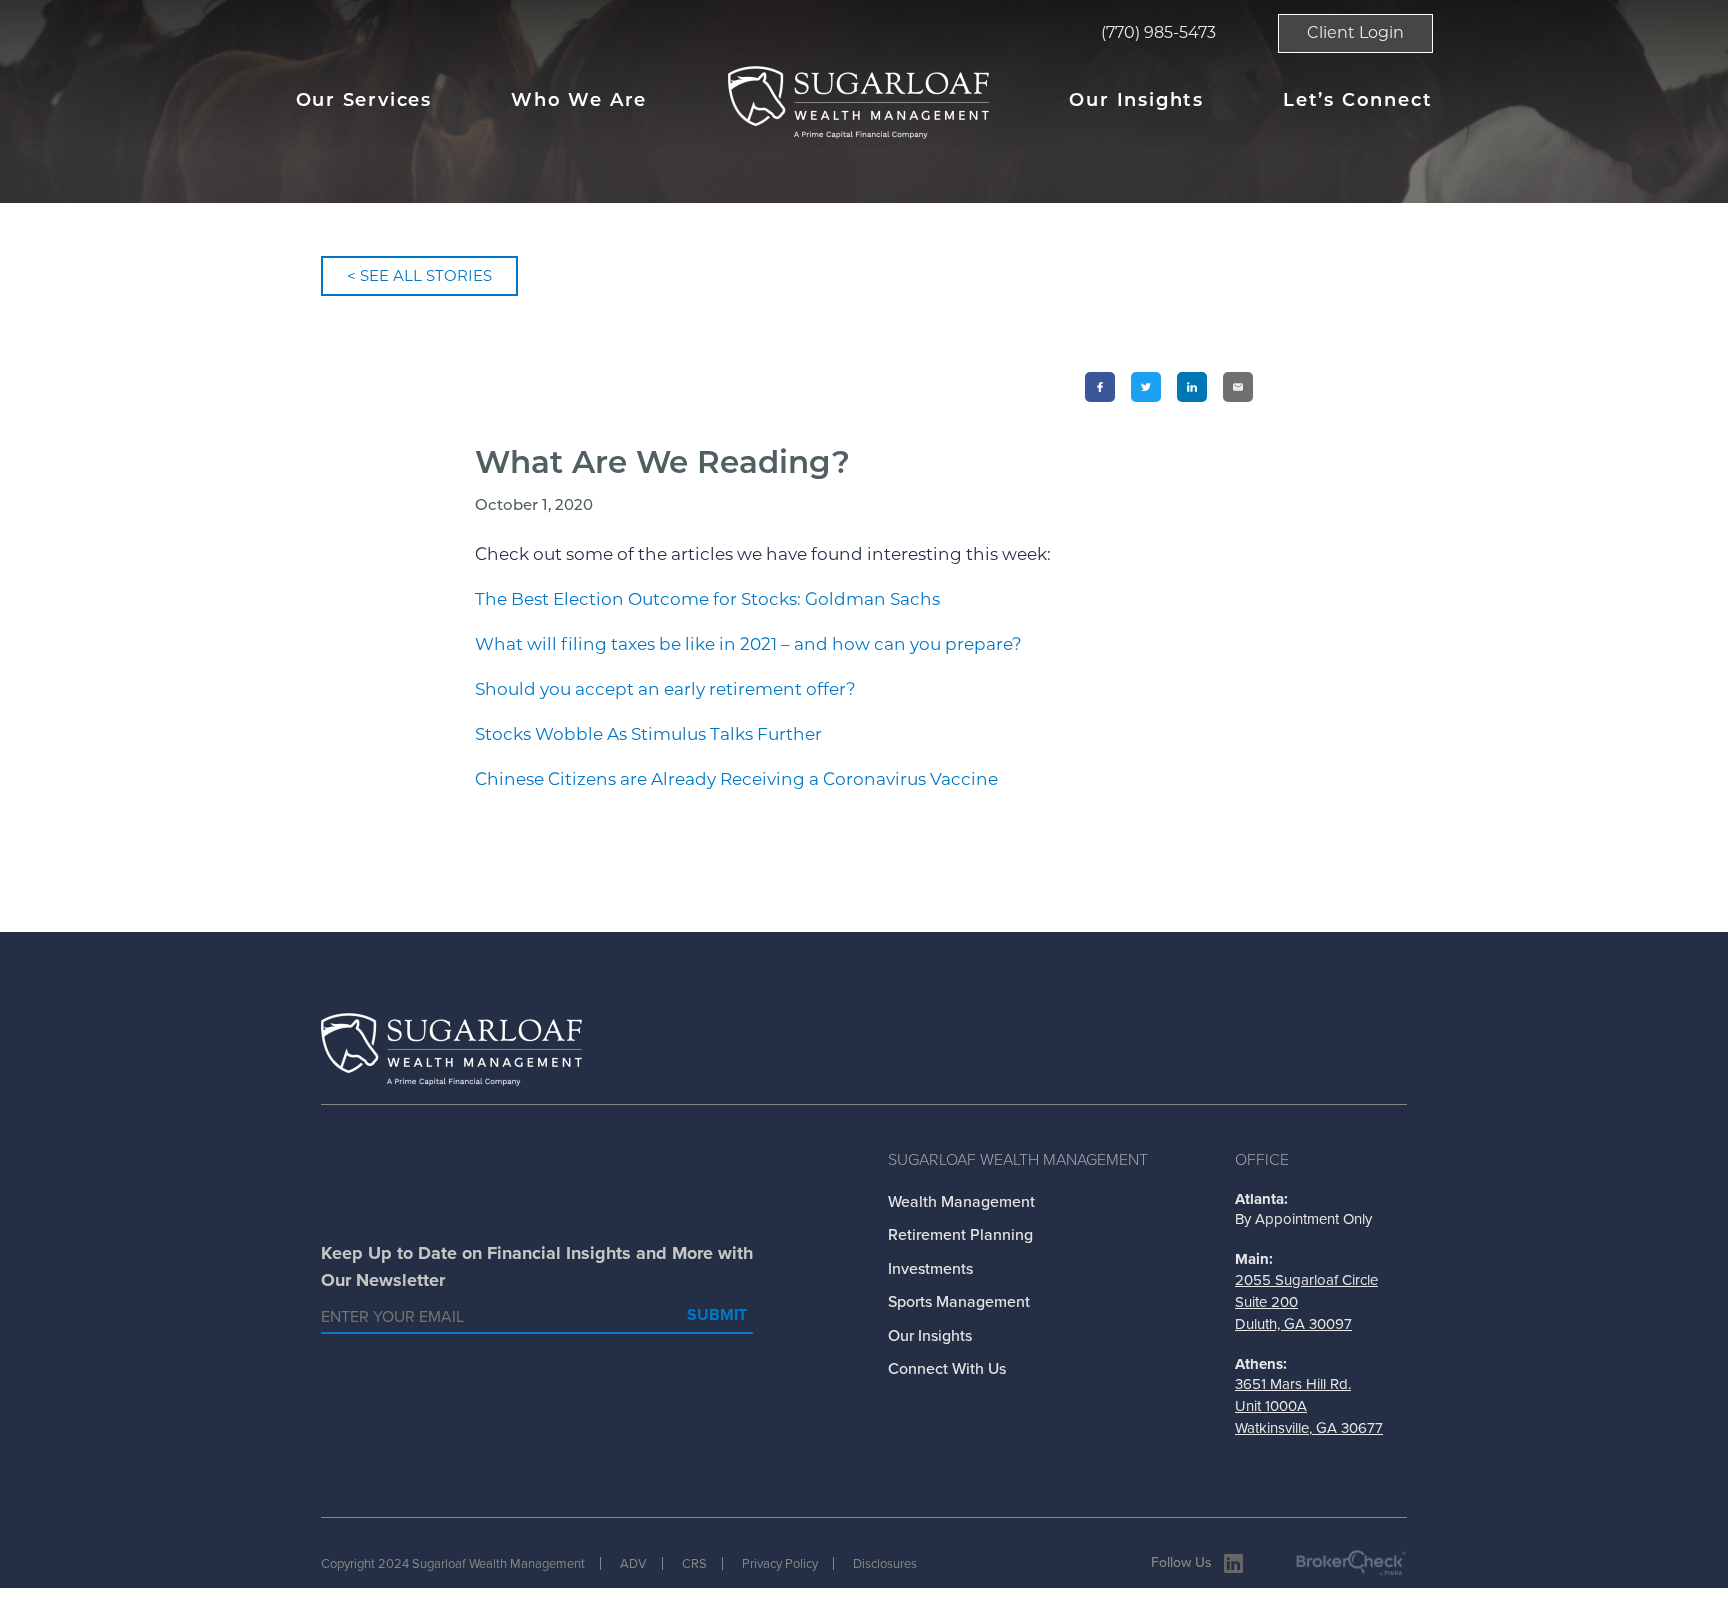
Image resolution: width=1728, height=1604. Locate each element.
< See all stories (419, 275)
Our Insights (1136, 102)
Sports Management (959, 1301)
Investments (930, 1268)
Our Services (364, 102)
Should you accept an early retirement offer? (665, 689)
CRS (694, 1563)
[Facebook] (1100, 387)
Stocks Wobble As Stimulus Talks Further (648, 734)
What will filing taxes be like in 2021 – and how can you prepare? (748, 644)
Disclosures (885, 1563)
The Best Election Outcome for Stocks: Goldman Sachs (707, 599)
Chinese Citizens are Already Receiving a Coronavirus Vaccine (736, 779)
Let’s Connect (1357, 102)
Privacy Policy (780, 1563)
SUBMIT (717, 1314)
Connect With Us (947, 1368)
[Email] (1238, 387)
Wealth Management (961, 1201)
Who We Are (579, 102)
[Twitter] (1146, 387)
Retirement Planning (960, 1234)
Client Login (1355, 32)
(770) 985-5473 (1158, 32)
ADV (633, 1563)
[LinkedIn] (1192, 387)
